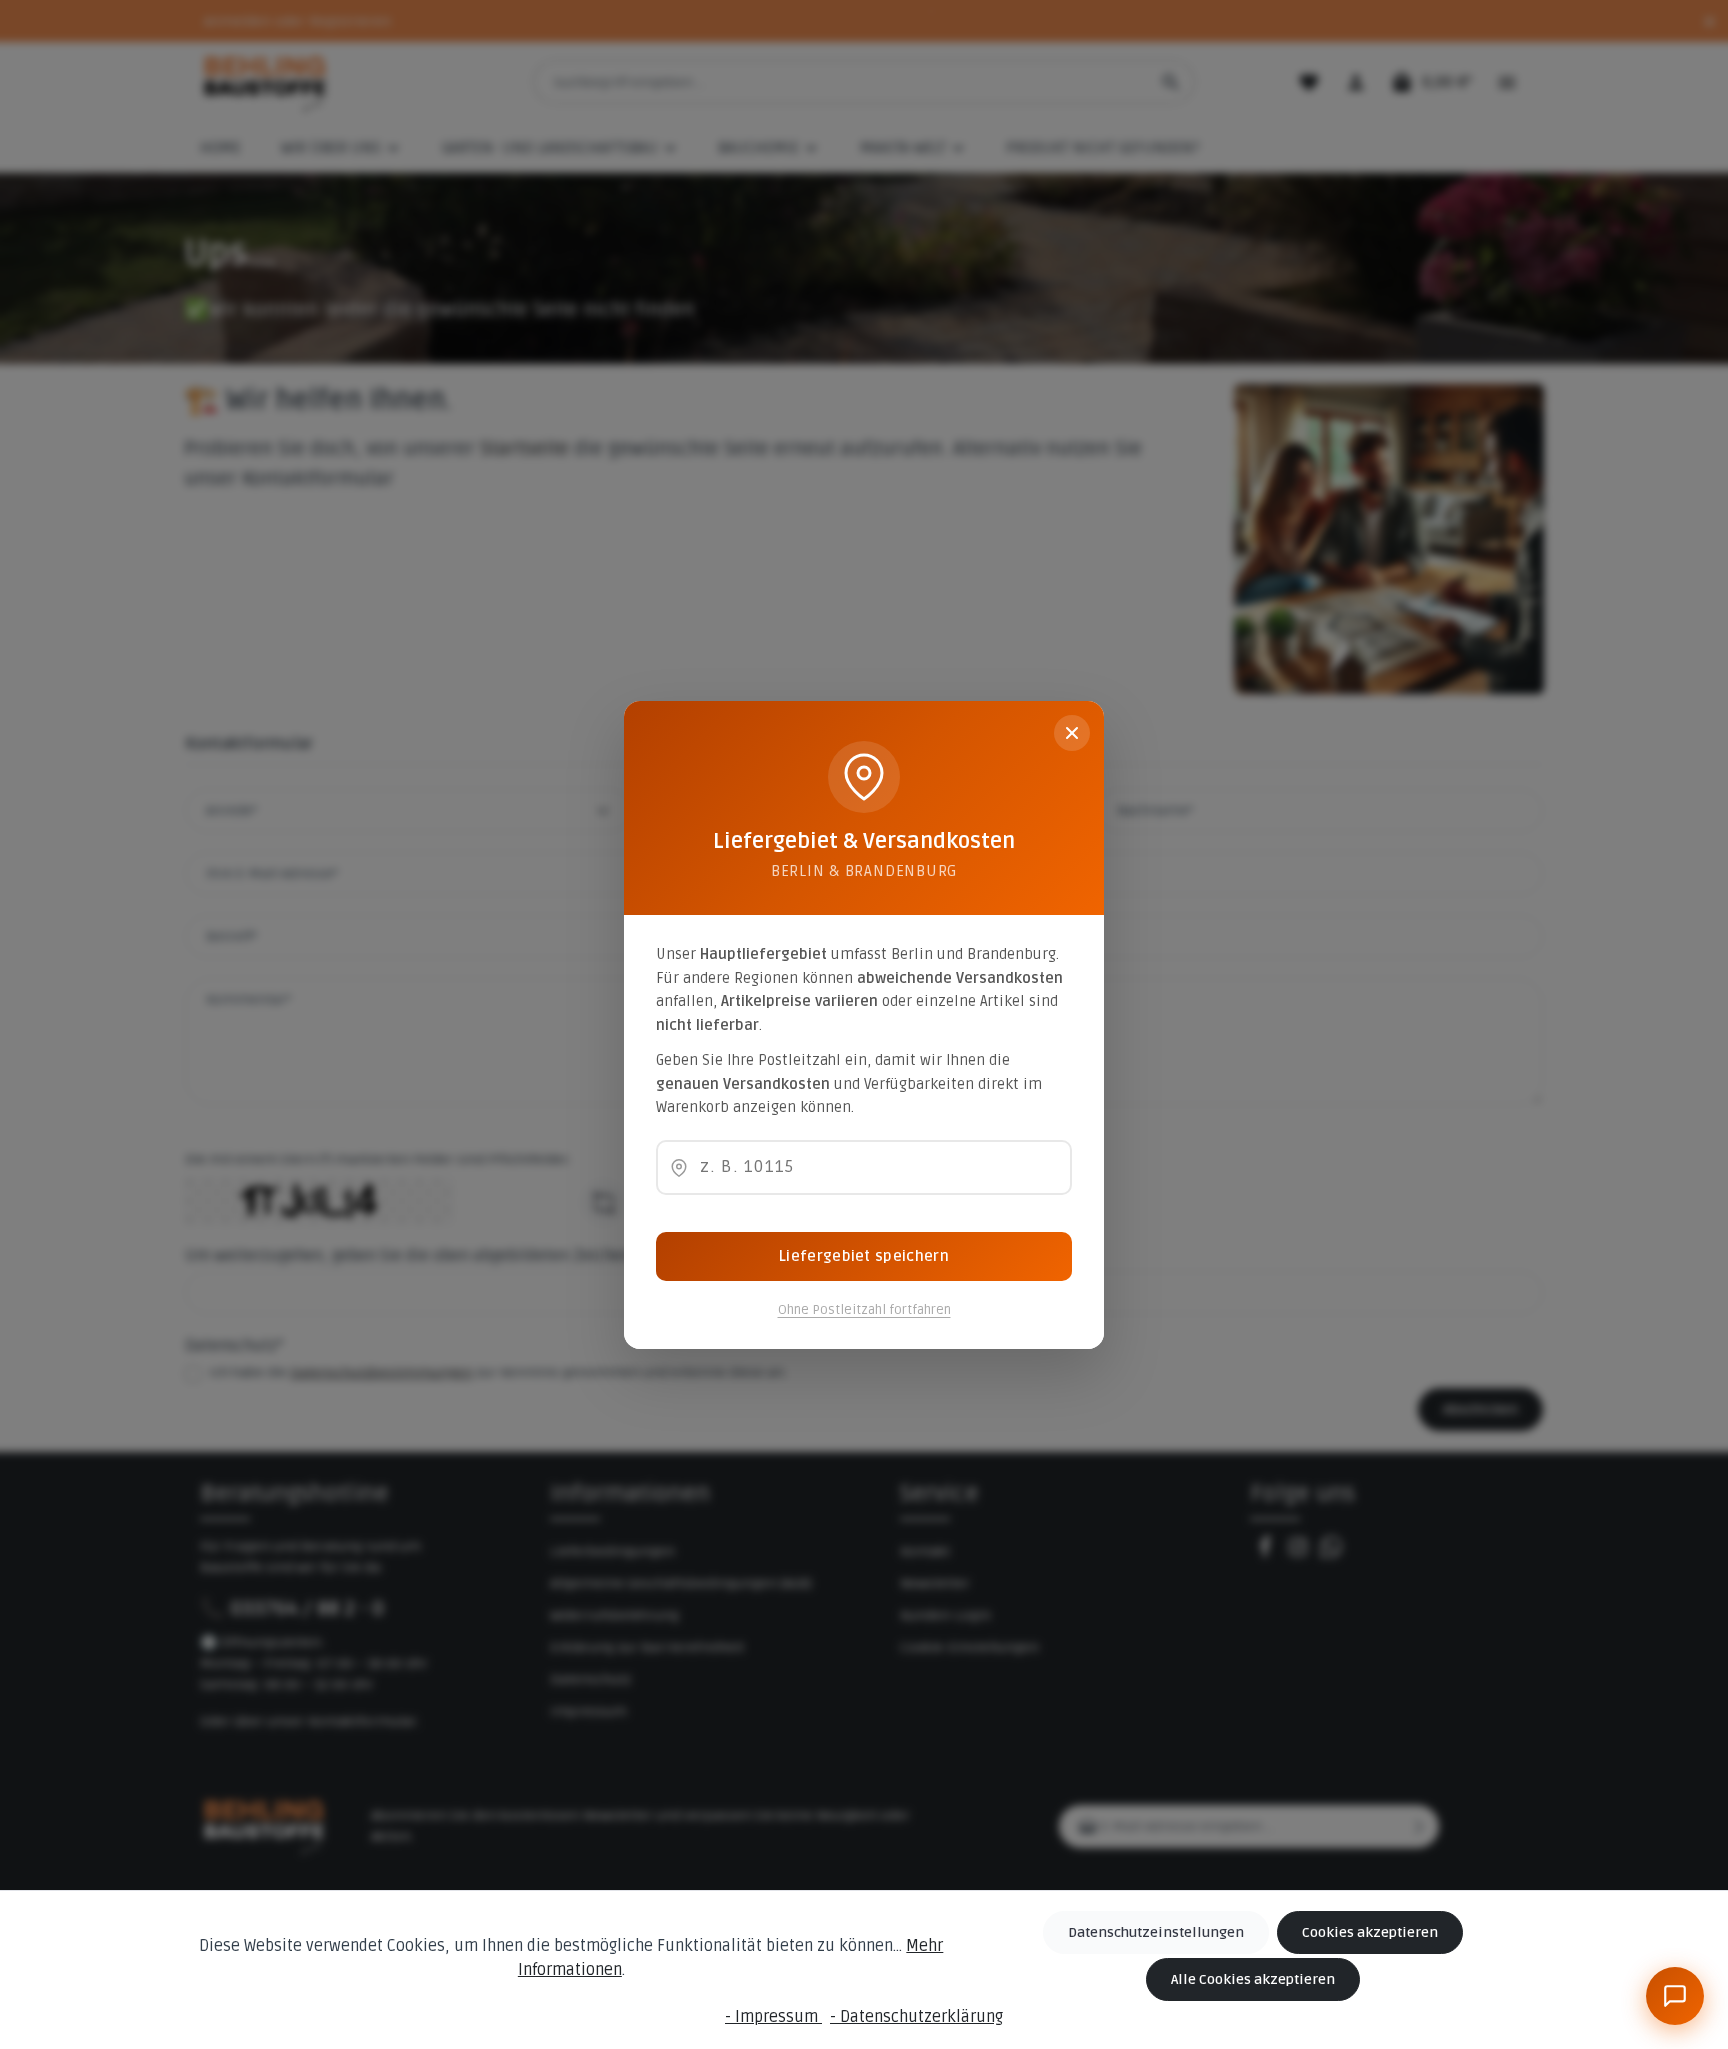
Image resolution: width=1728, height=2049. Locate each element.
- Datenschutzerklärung (916, 2017)
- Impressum (773, 2017)
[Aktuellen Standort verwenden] (679, 1168)
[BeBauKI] (1675, 1996)
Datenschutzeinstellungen (1156, 1932)
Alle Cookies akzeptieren (1253, 1979)
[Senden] (1673, 1925)
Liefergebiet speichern (864, 1256)
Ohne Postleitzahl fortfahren (864, 1310)
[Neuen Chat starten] (1633, 1638)
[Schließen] (1072, 733)
